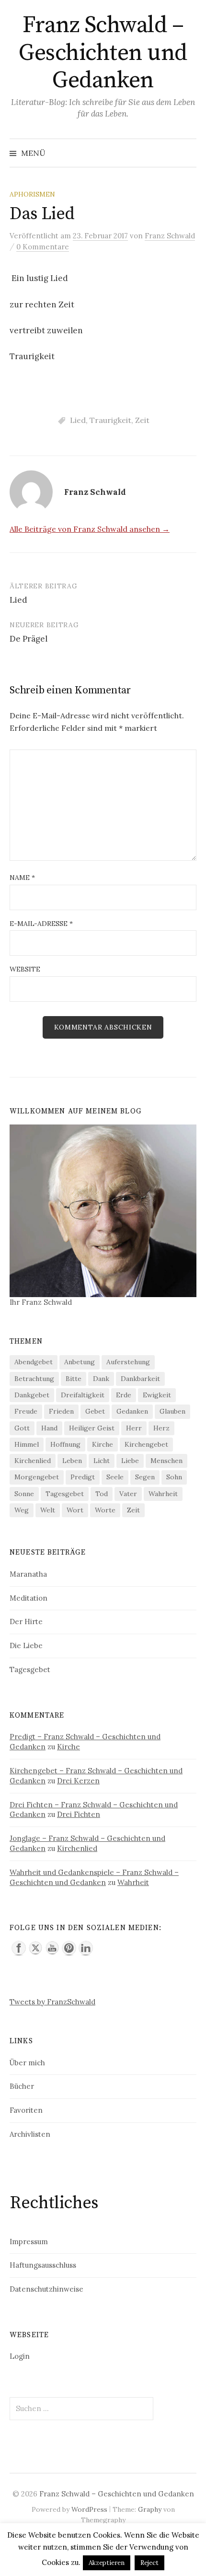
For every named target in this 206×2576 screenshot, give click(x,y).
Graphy (150, 2509)
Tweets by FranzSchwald (52, 2002)
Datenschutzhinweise (46, 2289)
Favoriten (26, 2110)
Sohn (174, 1477)
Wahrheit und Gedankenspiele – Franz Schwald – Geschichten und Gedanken (94, 1877)
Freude (26, 1411)
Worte (105, 1510)
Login (20, 2356)
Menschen (166, 1461)
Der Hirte (26, 1622)
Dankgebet (32, 1395)
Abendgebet (34, 1362)
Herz (161, 1428)
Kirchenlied (33, 1461)
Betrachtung (34, 1379)
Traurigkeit (110, 420)
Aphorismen (32, 194)
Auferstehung (128, 1362)
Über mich (27, 2063)
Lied (78, 420)
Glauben (172, 1411)
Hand (49, 1428)
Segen (145, 1477)
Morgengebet (37, 1477)
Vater (128, 1494)
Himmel (27, 1444)
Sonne (24, 1494)
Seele (115, 1477)
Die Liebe (26, 1645)
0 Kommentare (43, 247)
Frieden (61, 1411)
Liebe (130, 1461)
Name (22, 878)
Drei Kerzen (78, 1781)
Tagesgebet (65, 1494)
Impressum (29, 2242)
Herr (134, 1428)
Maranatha (28, 1574)
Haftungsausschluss (43, 2265)
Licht (102, 1461)
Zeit (142, 420)
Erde (124, 1395)
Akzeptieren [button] (107, 2563)
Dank (101, 1379)
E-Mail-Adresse (41, 924)
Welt (48, 1510)
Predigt (83, 1477)
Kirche (103, 1444)
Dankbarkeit (140, 1379)
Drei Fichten (79, 1814)
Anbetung (80, 1362)
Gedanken (132, 1411)
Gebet (95, 1411)
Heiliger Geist (92, 1428)
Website (25, 969)
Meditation (29, 1598)
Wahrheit (163, 1494)
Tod (102, 1494)
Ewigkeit (157, 1395)
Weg (22, 1510)
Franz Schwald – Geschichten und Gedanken (103, 53)
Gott (22, 1428)
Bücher (22, 2086)
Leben (72, 1461)
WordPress (89, 2509)
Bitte (74, 1379)
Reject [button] (149, 2563)
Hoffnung (65, 1444)
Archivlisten (30, 2134)
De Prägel (29, 639)
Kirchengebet (146, 1444)
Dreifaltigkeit (83, 1395)
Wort (75, 1510)
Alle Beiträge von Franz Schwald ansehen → (90, 529)
